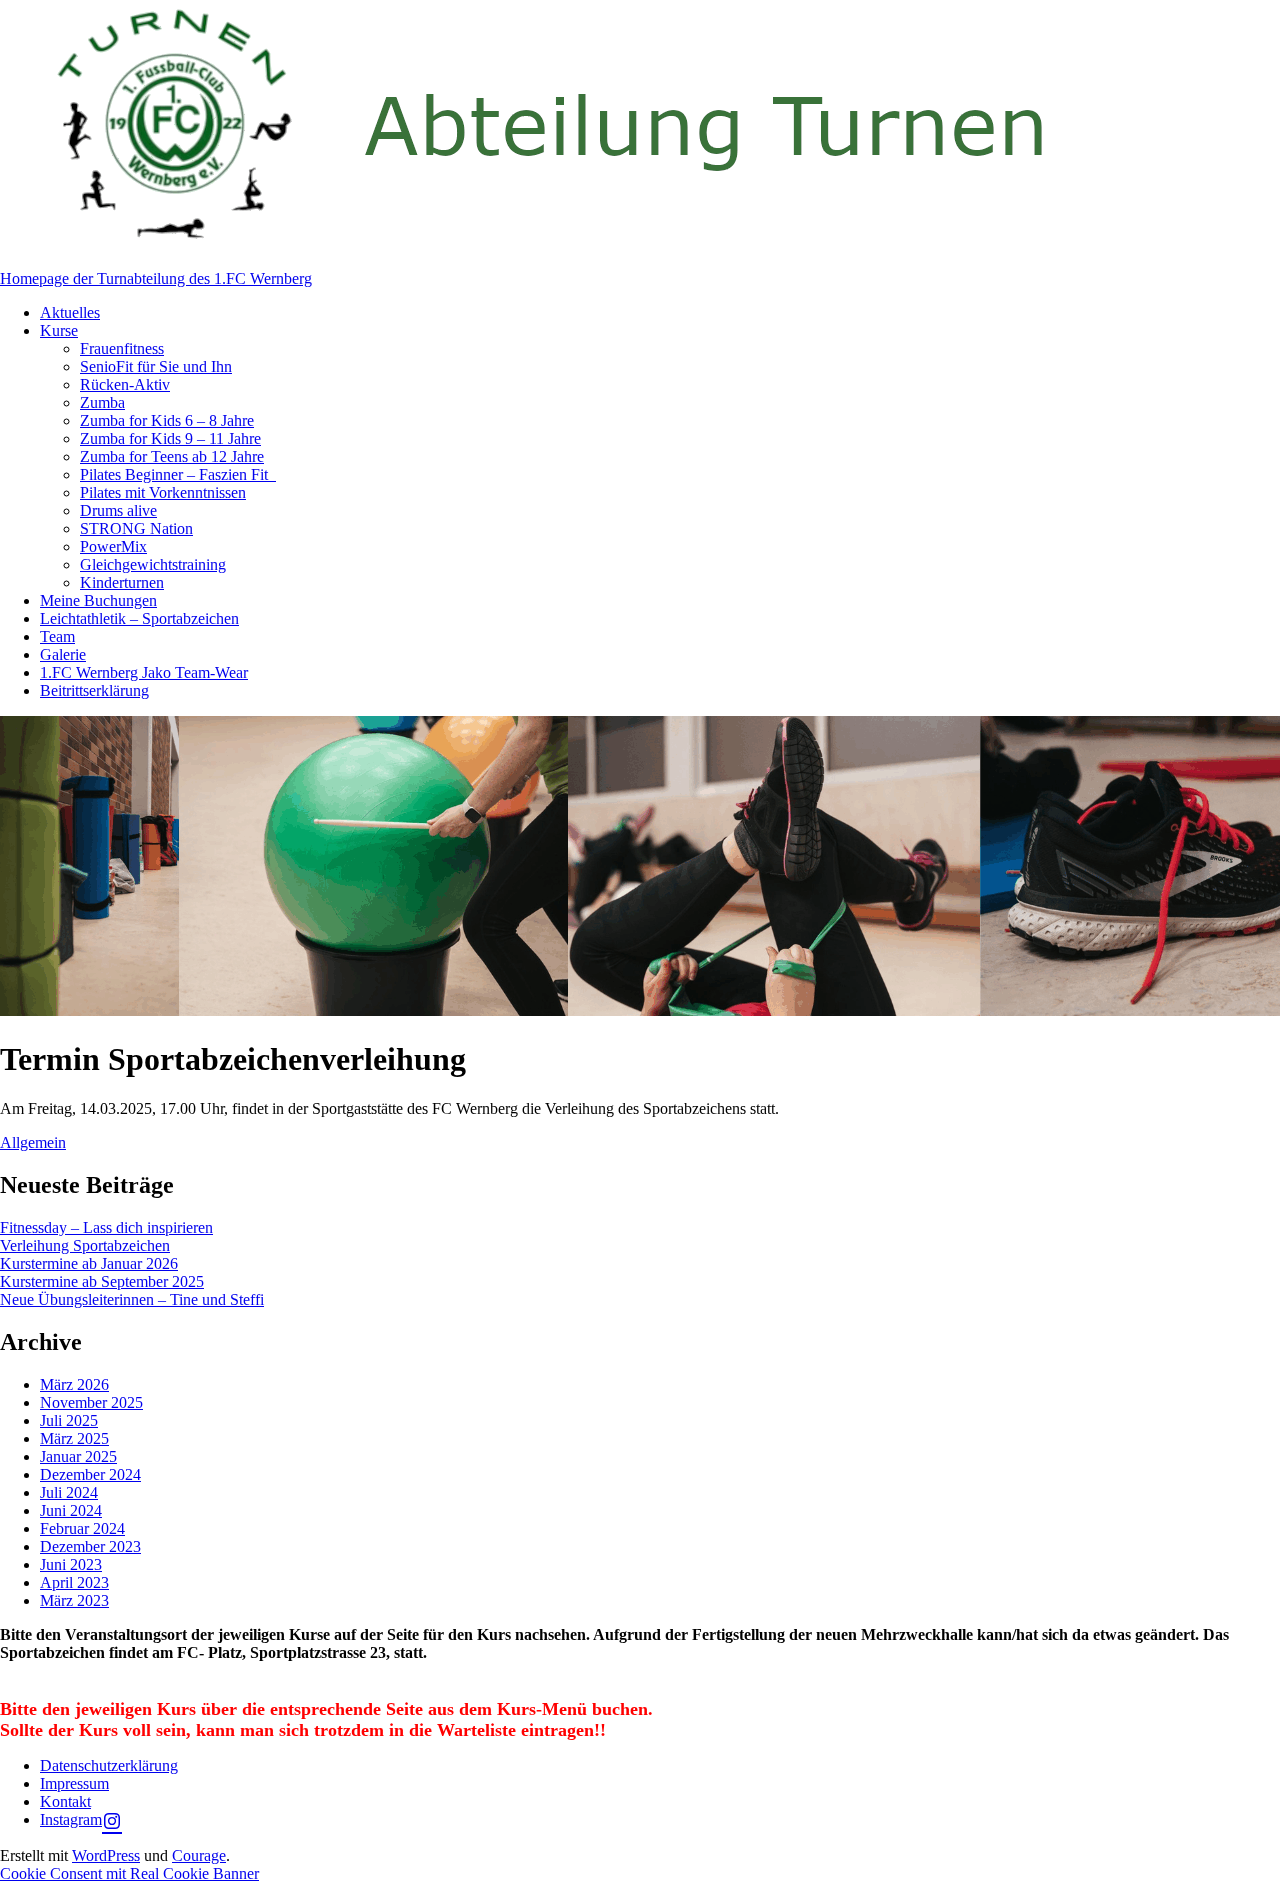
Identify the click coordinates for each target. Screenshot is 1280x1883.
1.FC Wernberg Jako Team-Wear (144, 672)
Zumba (102, 402)
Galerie (63, 654)
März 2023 (74, 1600)
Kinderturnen (122, 582)
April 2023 (74, 1582)
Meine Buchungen (98, 600)
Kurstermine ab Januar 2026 (89, 1263)
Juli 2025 (69, 1420)
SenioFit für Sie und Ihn (156, 366)
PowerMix (113, 546)
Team (57, 636)
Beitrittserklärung (94, 690)
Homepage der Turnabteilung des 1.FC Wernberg (156, 278)
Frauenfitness (122, 348)
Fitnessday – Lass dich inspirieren (106, 1227)
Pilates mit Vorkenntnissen (163, 492)
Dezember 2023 (90, 1546)
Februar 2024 (82, 1528)
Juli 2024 (69, 1492)
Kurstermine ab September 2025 (102, 1281)
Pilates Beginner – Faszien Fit (178, 474)
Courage (199, 1855)
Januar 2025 (78, 1456)
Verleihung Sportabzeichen (85, 1245)
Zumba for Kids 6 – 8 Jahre (167, 420)
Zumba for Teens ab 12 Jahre (172, 456)
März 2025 (74, 1438)
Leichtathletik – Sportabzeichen (139, 618)
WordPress (106, 1855)
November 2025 (91, 1402)
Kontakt (65, 1801)
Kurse (59, 330)
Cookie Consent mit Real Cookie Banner (129, 1873)
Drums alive (118, 510)
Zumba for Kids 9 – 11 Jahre (170, 438)
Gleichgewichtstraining (153, 564)
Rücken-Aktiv (125, 384)
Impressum (74, 1783)
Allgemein (33, 1142)
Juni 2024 (71, 1510)
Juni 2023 (71, 1564)
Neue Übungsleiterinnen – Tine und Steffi (132, 1299)
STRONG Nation (136, 528)
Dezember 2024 (90, 1474)
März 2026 (74, 1384)
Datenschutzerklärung (109, 1765)
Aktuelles (70, 312)
